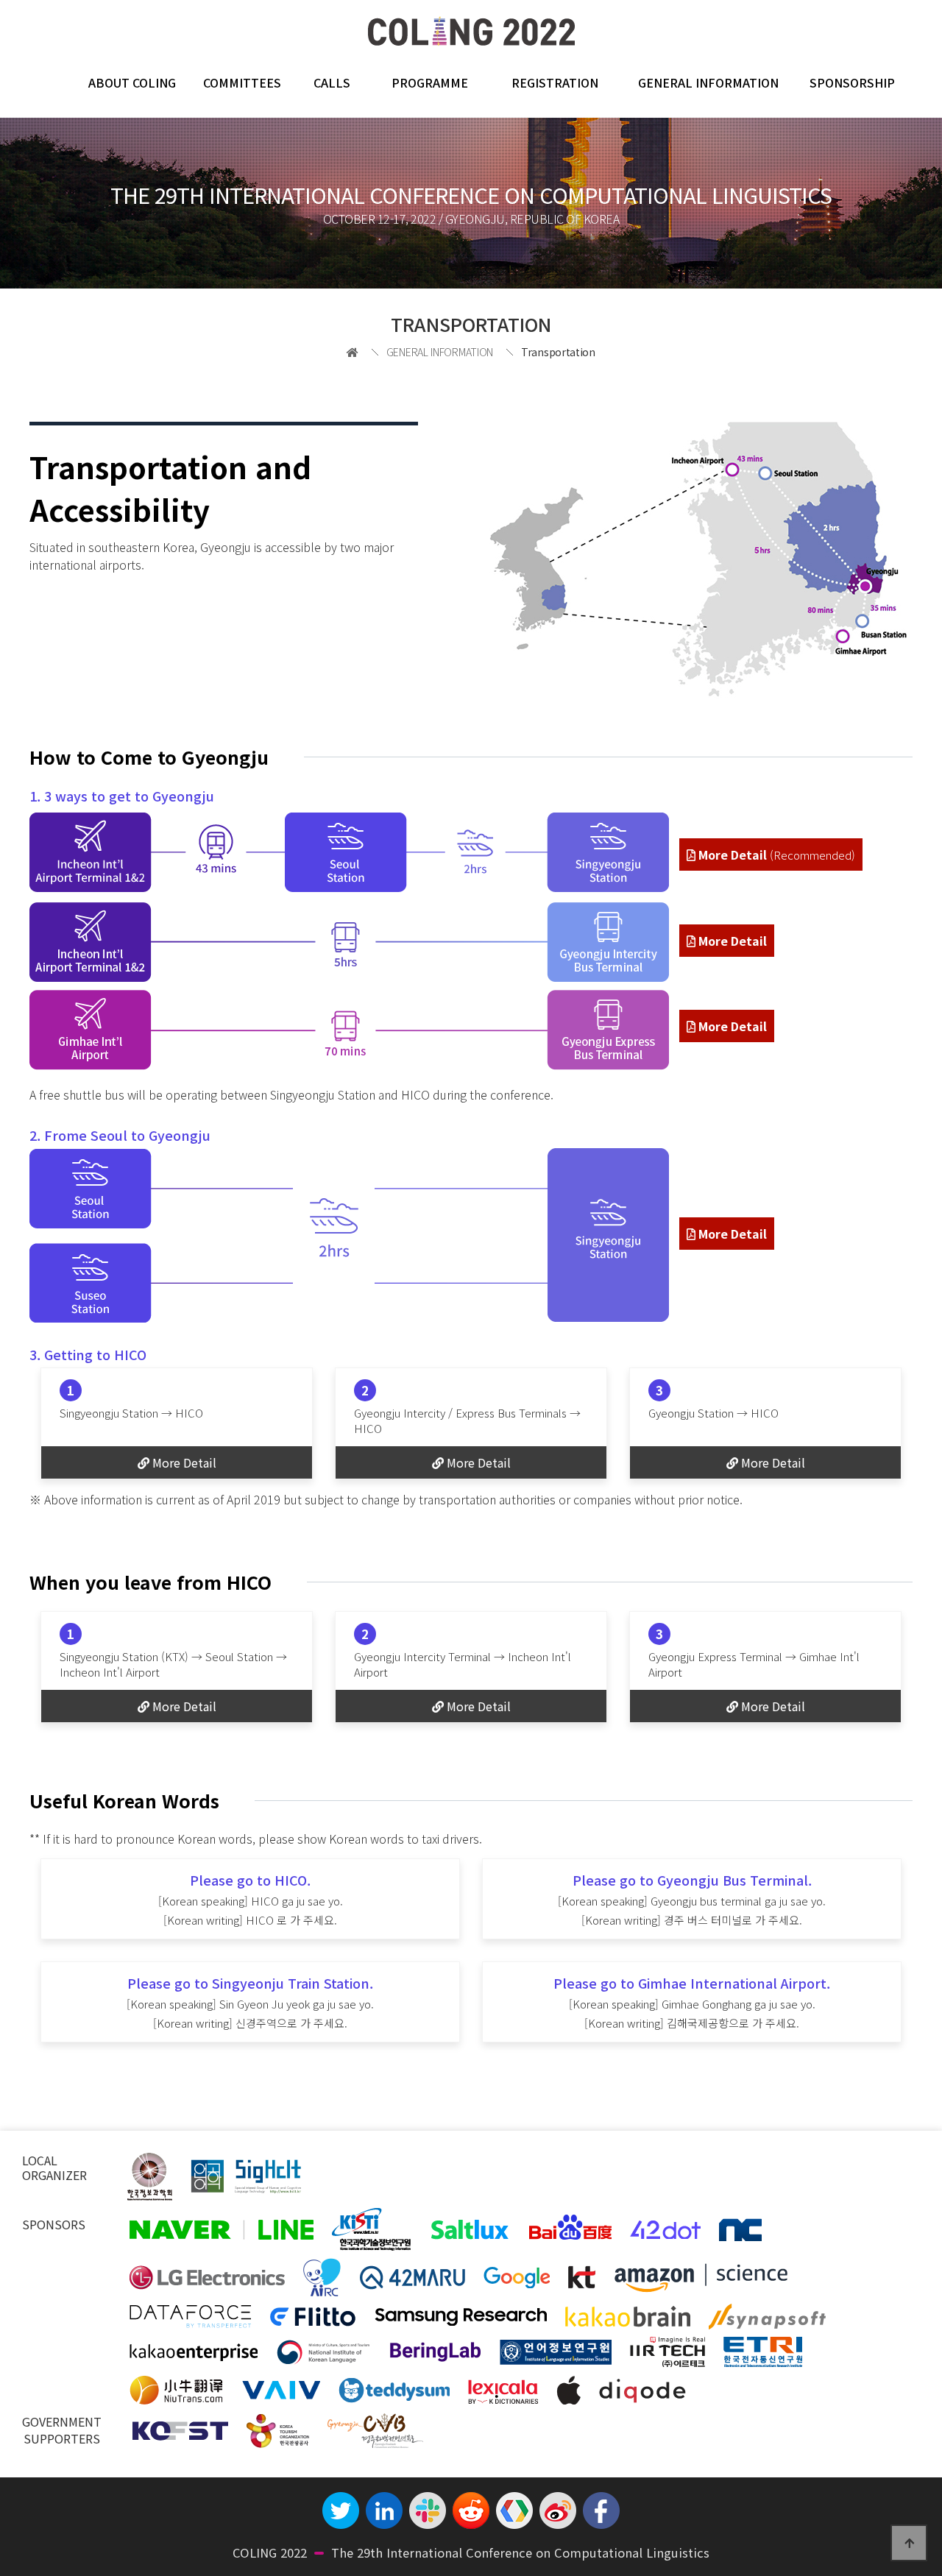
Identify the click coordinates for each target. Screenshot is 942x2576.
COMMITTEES (242, 82)
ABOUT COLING (132, 82)
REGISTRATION (555, 82)
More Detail (775, 854)
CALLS (332, 82)
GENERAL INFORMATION (708, 82)
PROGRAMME (430, 82)
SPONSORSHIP (852, 82)
